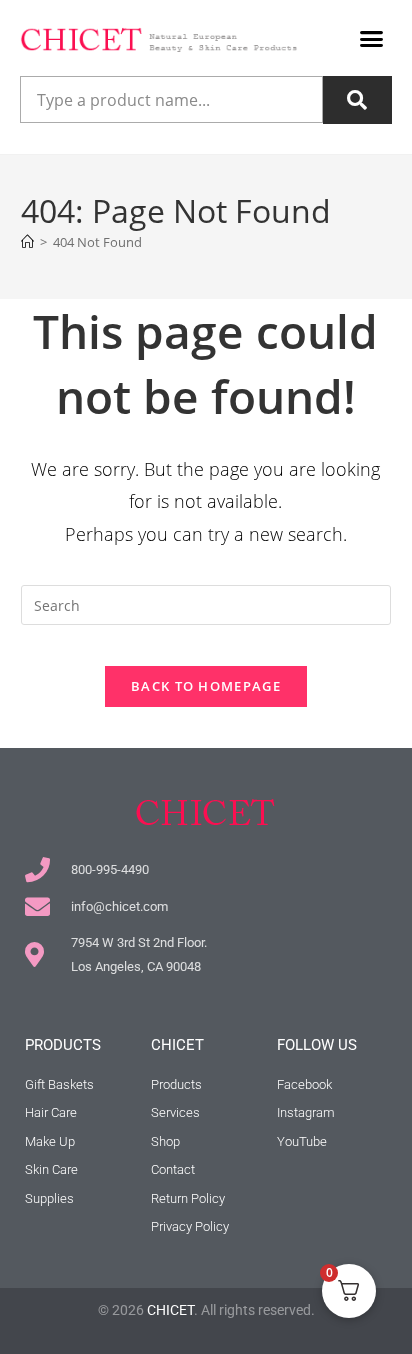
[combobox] (171, 100)
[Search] (357, 100)
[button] (372, 39)
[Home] (27, 242)
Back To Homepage (206, 686)
